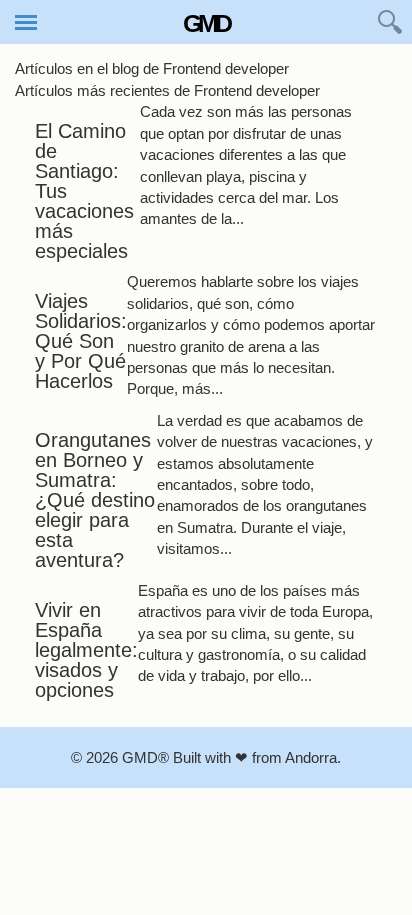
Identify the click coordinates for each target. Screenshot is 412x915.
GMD (206, 23)
